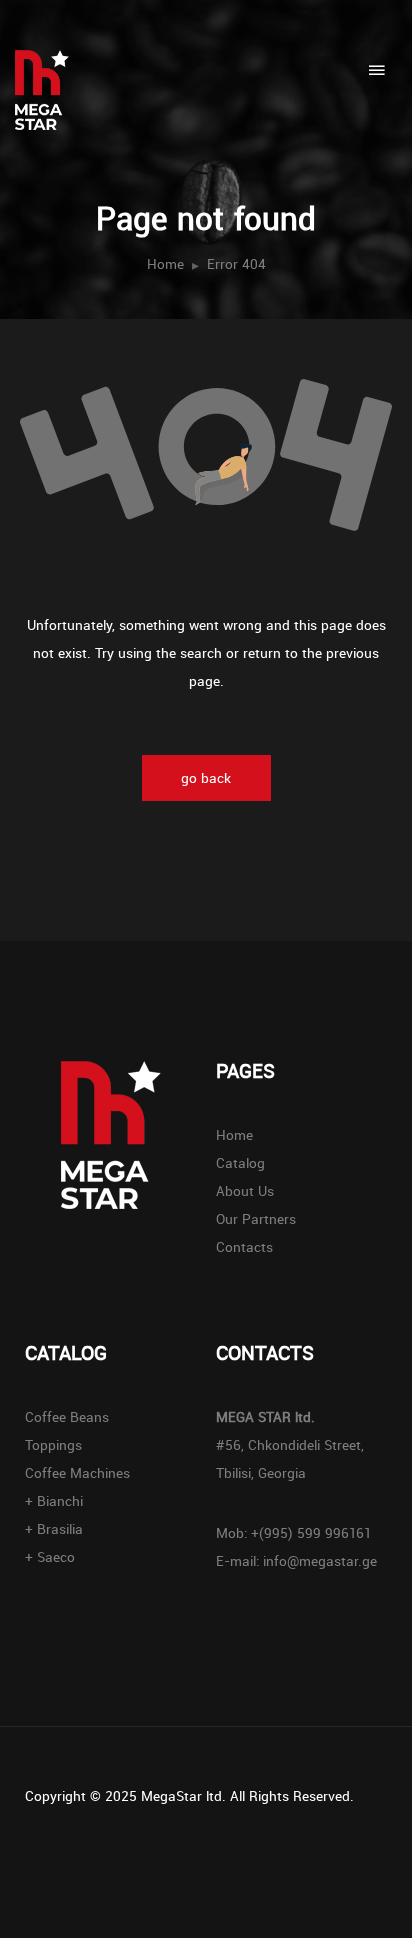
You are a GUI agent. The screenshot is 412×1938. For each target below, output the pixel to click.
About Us (245, 1191)
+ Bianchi (54, 1501)
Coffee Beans (67, 1417)
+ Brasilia (54, 1529)
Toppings (53, 1445)
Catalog (240, 1163)
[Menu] (377, 70)
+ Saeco (50, 1557)
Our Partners (256, 1219)
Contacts (244, 1247)
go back (206, 778)
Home (165, 264)
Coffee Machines (77, 1473)
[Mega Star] (52, 65)
